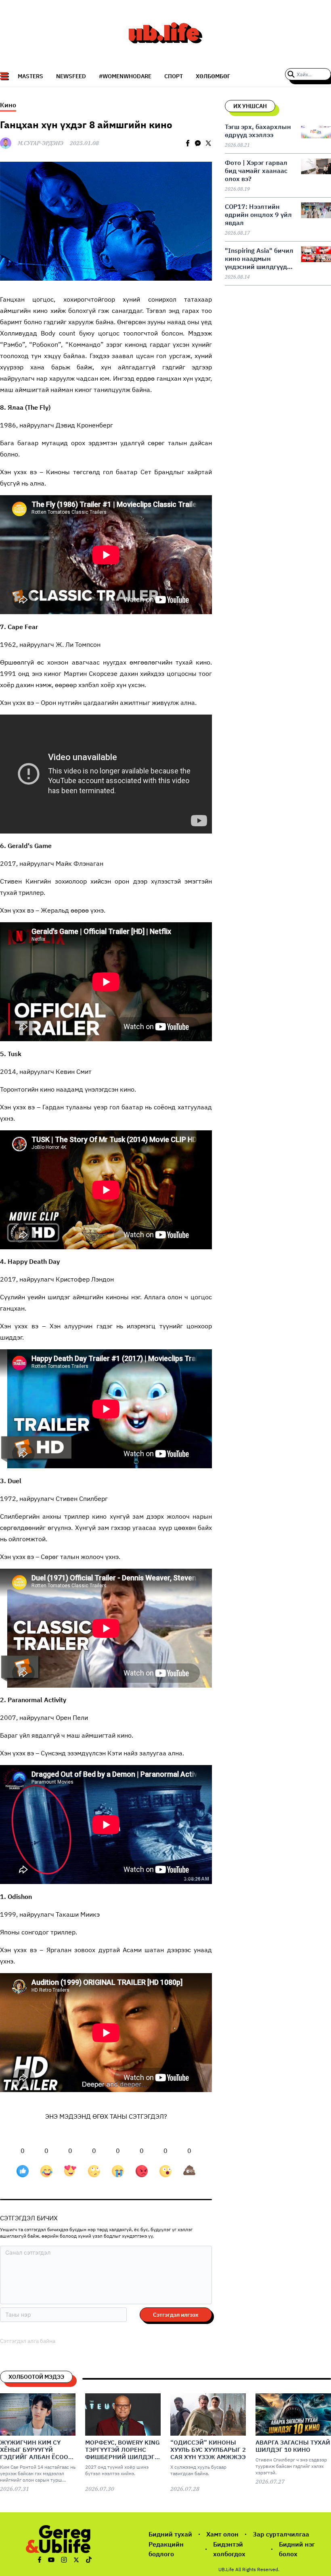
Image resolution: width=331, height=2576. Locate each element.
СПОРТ (174, 76)
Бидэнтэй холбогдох (229, 2549)
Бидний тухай (170, 2534)
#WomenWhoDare (125, 76)
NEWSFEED (71, 76)
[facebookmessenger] (198, 143)
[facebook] (188, 143)
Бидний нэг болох (297, 2549)
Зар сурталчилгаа (281, 2534)
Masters (30, 76)
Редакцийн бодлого (166, 2549)
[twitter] (208, 143)
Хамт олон (222, 2534)
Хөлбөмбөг (213, 76)
